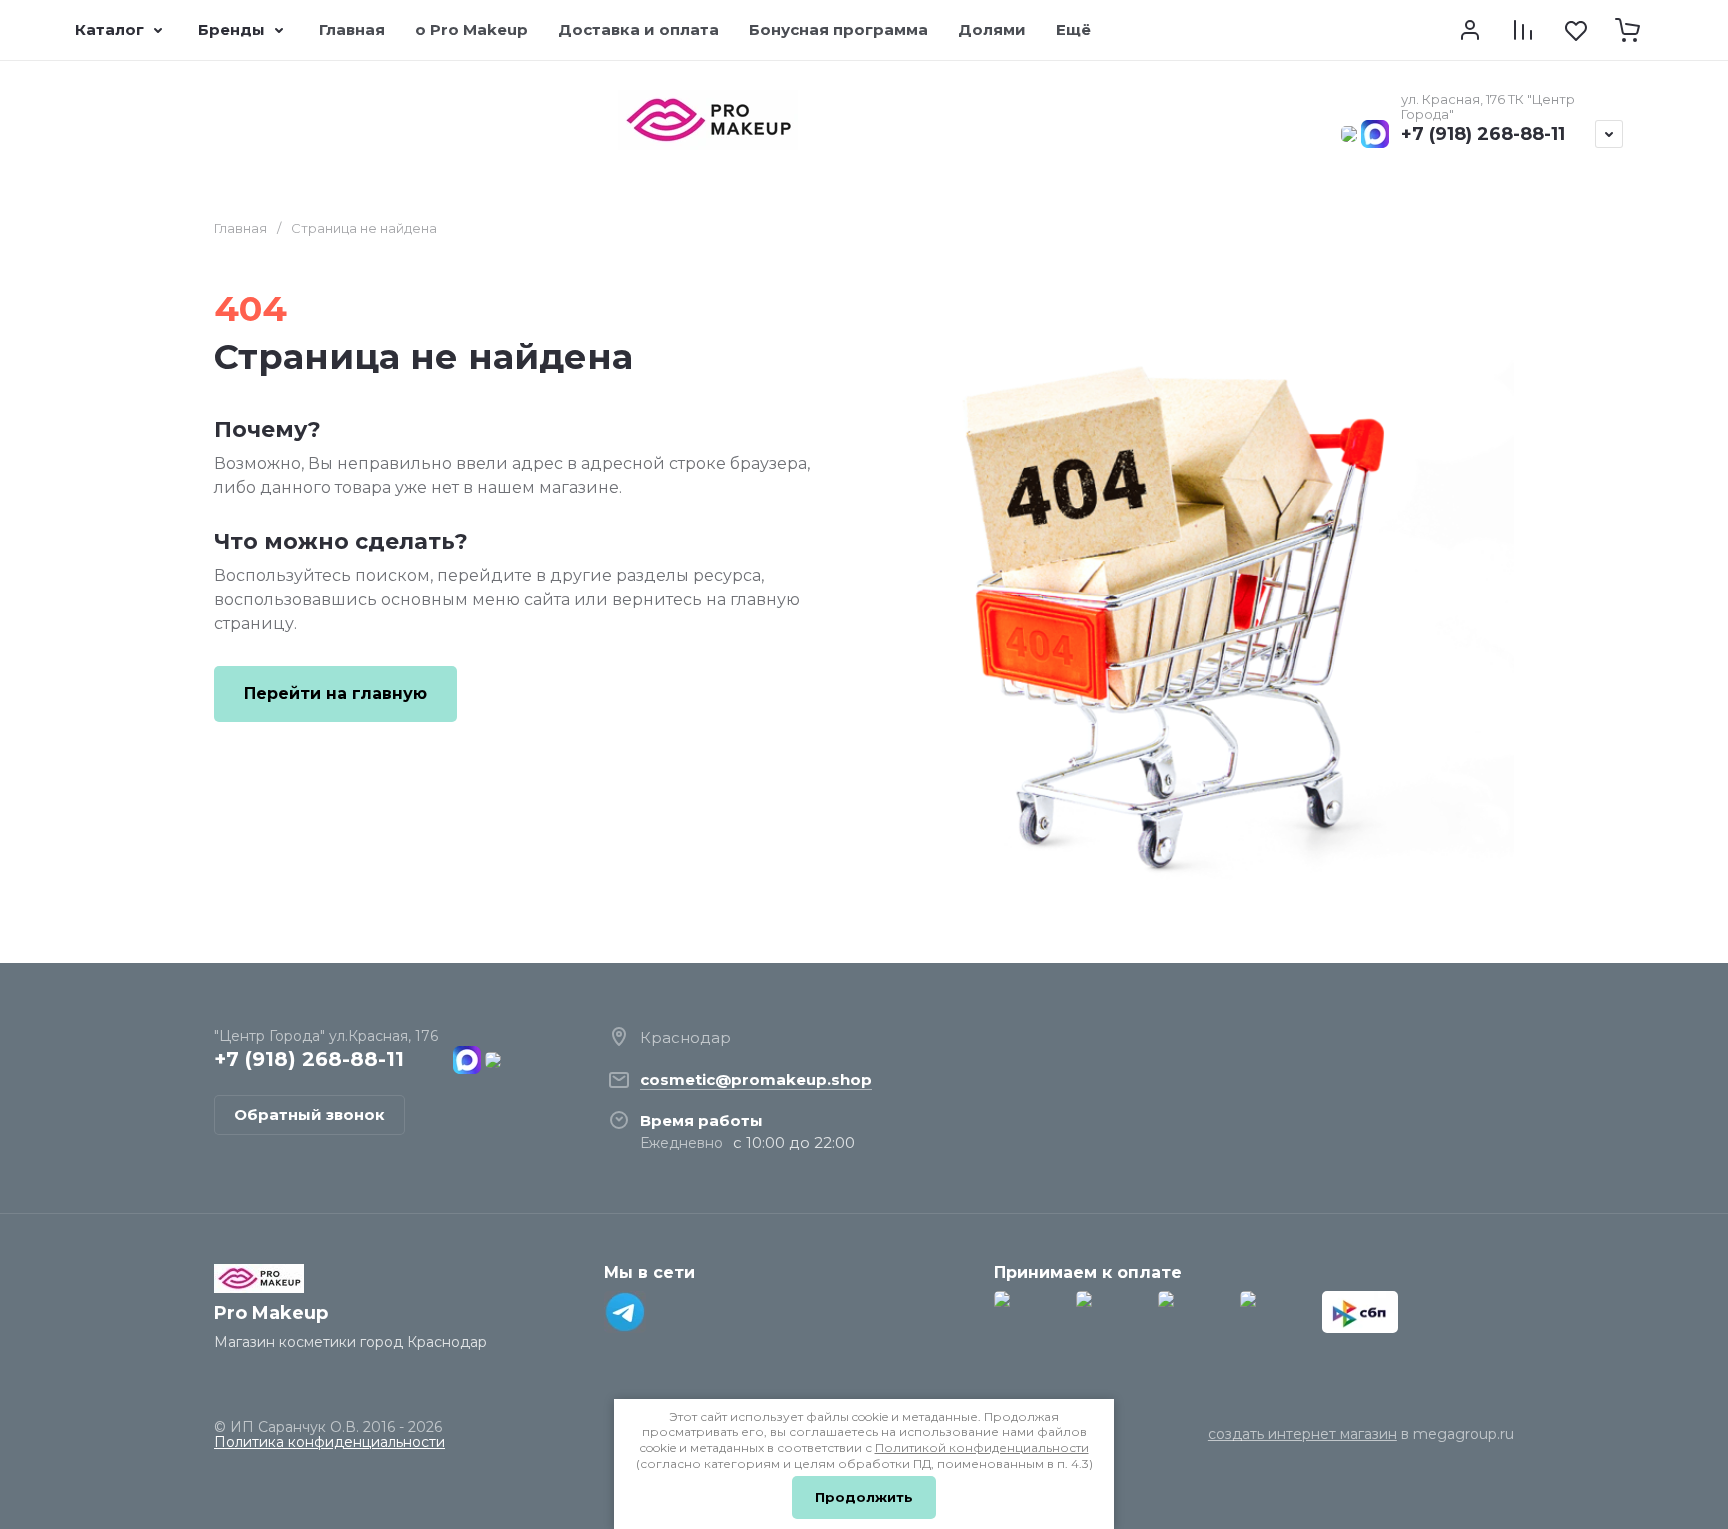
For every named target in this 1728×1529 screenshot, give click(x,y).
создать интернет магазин (1302, 1434)
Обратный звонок (309, 1114)
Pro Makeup (271, 1313)
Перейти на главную (335, 693)
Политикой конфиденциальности (982, 1447)
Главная (240, 228)
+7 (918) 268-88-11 (1483, 134)
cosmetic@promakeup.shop (756, 1079)
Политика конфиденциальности (329, 1442)
